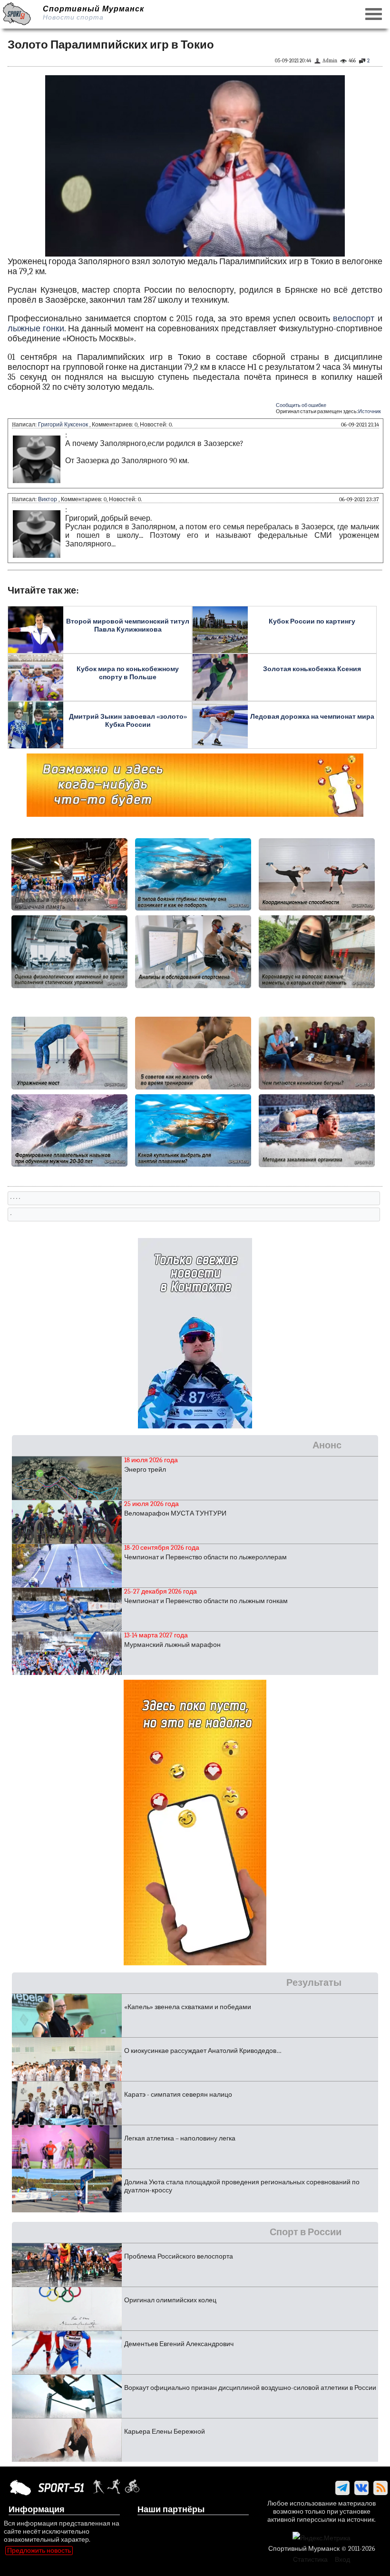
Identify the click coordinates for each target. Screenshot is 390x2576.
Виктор (48, 499)
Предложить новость (39, 2551)
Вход (342, 2560)
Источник (370, 411)
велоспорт (354, 319)
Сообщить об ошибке (301, 405)
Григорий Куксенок (63, 425)
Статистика (310, 2560)
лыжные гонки (36, 329)
